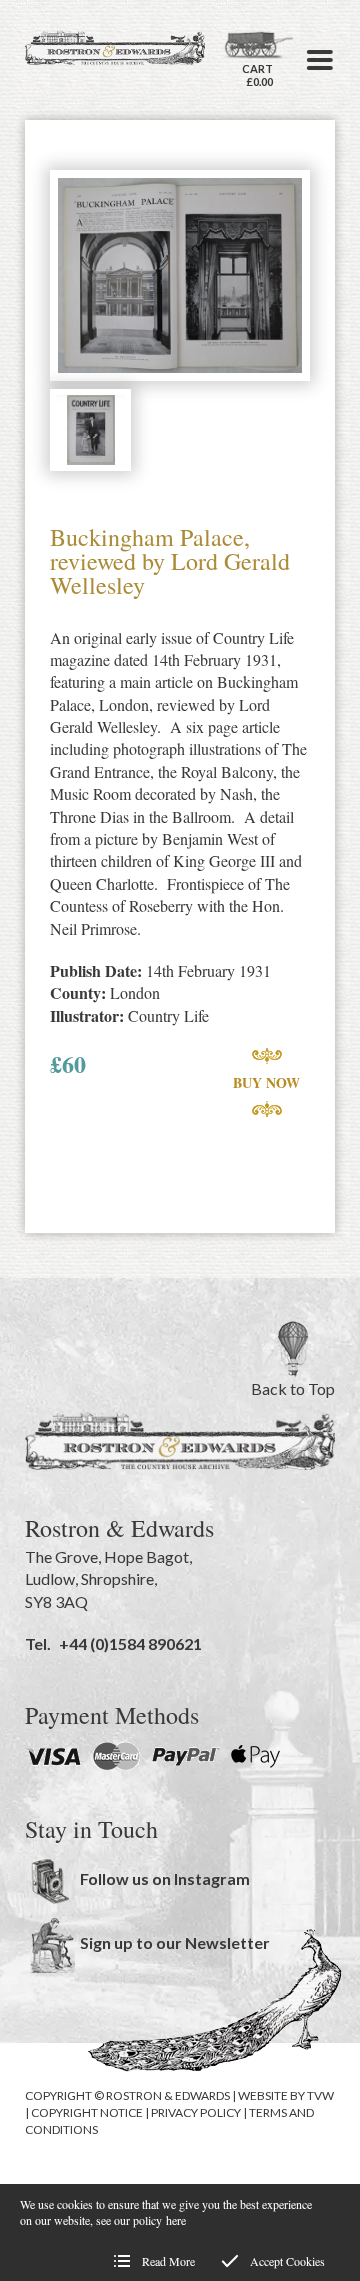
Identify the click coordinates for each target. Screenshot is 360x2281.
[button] (320, 60)
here (176, 2220)
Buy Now (266, 1082)
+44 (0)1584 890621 (130, 1643)
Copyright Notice (87, 2112)
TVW (320, 2095)
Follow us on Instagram (165, 1878)
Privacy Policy (196, 2112)
